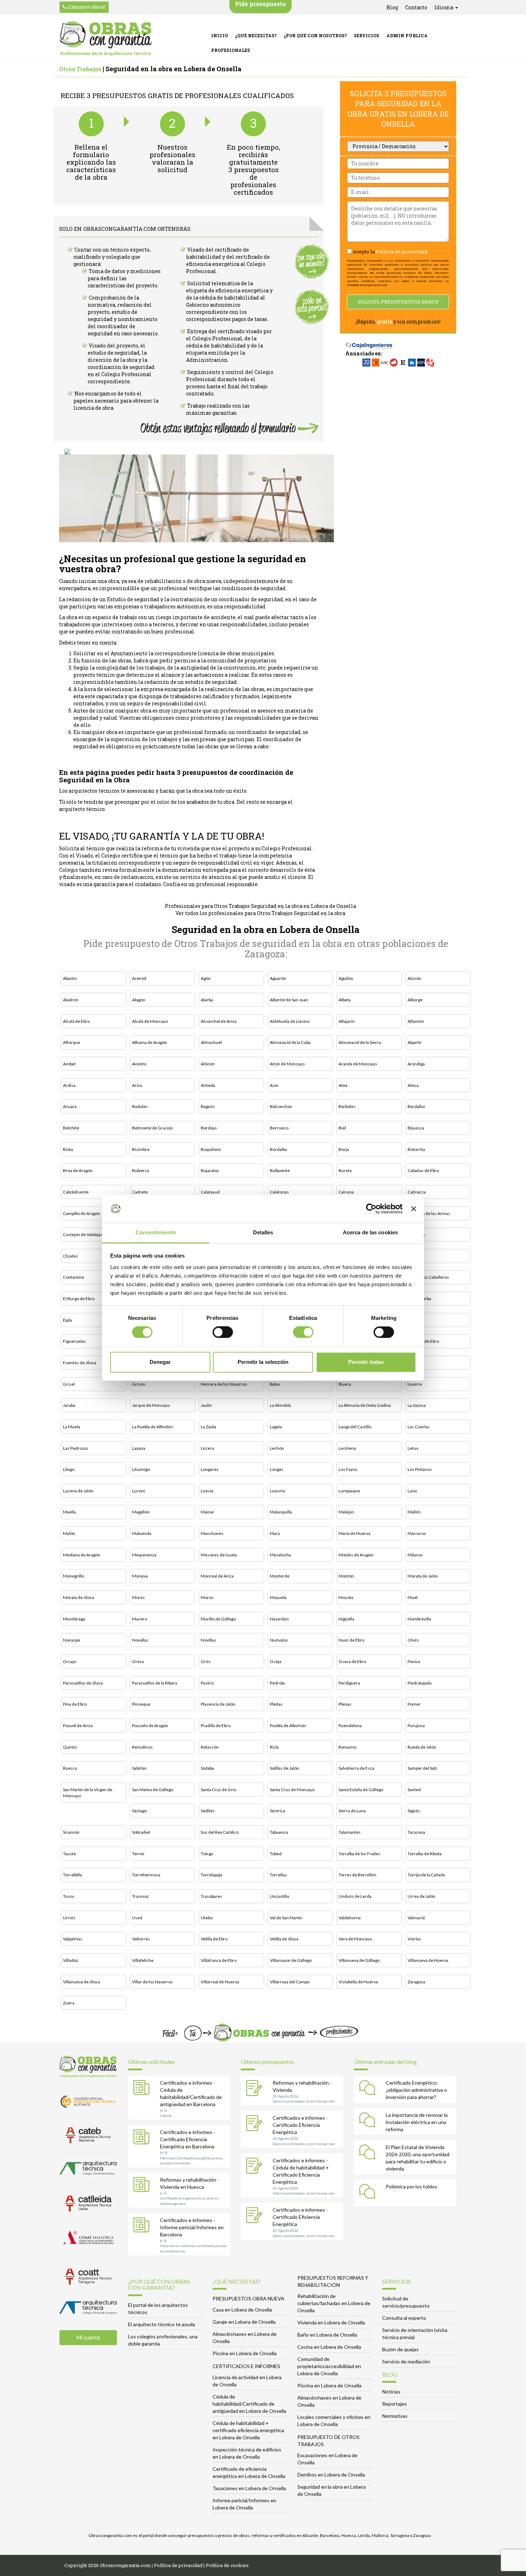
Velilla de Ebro (214, 1939)
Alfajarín (347, 1021)
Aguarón (278, 978)
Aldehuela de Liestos (290, 1021)
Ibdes (275, 1384)
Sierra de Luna (352, 1811)
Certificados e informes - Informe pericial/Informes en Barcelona (192, 2227)
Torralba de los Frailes (359, 1854)
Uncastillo (279, 1896)
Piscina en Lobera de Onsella (245, 2353)
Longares (210, 1469)
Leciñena (347, 1448)
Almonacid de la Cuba (290, 1042)
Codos (414, 1256)
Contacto (416, 7)
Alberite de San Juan (289, 1000)
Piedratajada (420, 1683)
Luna (412, 1491)
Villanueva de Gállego (359, 1960)
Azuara (70, 1106)
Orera (138, 1661)
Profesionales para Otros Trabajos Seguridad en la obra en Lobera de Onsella (260, 906)
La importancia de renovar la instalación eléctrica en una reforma (417, 2122)
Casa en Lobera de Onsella (242, 2310)
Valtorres (141, 1939)
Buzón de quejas (400, 2349)
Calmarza (417, 1192)
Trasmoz (140, 1896)
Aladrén (71, 1000)
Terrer (138, 1854)
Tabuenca (279, 1832)
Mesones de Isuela (219, 1555)
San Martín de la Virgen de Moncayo (88, 1793)
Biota (68, 1149)
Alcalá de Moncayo (150, 1021)
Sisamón (71, 1832)
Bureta (345, 1170)
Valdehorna (350, 1918)
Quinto (70, 1747)
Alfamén (416, 1021)
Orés (206, 1661)
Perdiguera (349, 1683)
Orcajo (70, 1661)
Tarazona (416, 1832)
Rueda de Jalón (422, 1747)
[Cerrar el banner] (414, 1209)
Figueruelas (74, 1341)
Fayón (413, 1320)
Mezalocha (280, 1555)
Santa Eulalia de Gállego (361, 1790)
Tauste (69, 1854)
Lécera (207, 1448)
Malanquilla (281, 1512)
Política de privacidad (402, 252)
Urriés (69, 1918)
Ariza (137, 1085)
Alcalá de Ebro (76, 1021)
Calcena (346, 1192)
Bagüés (208, 1106)
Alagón (139, 1000)
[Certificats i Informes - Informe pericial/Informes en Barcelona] (143, 2226)
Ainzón (414, 978)
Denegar (160, 1362)
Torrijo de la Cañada (426, 1875)
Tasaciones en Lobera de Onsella (249, 2488)
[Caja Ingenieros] (369, 342)
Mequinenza (144, 1555)
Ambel (69, 1064)
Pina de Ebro (75, 1704)
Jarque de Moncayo (151, 1405)
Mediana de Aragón (82, 1555)
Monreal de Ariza (217, 1576)
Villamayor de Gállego (291, 1960)
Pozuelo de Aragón (150, 1726)
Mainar (208, 1512)
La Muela (72, 1427)
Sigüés (414, 1811)
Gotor (413, 1363)
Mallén (414, 1512)
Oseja (276, 1661)
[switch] (223, 1332)
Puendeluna (350, 1726)
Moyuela (278, 1597)
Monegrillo (74, 1576)
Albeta (345, 1000)
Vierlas (414, 1939)
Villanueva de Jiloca (82, 1982)
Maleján (346, 1512)
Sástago (139, 1811)
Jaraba (69, 1405)
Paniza (414, 1661)
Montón (346, 1576)
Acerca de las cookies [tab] (370, 1232)
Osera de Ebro (352, 1661)
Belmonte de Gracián (152, 1128)
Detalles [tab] (263, 1232)
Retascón (210, 1747)
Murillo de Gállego (218, 1619)
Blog (392, 7)
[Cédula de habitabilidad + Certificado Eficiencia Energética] (256, 2167)
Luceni (138, 1491)
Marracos (417, 1533)
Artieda (208, 1085)
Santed (414, 1790)
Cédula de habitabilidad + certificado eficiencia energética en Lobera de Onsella (248, 2430)
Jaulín (206, 1405)
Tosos (69, 1896)
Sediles (208, 1811)
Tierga (207, 1854)
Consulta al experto (404, 2318)
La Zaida (208, 1427)
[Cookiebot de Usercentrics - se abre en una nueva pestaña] (371, 1209)
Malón (69, 1533)
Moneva (140, 1576)
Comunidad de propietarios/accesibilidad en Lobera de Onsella (329, 2366)
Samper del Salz (422, 1768)
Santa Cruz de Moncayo (292, 1790)
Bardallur (417, 1106)
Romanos (348, 1747)
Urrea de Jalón (422, 1896)
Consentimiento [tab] (156, 1232)
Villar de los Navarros (152, 1982)
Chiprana (416, 1234)
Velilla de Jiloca (284, 1939)
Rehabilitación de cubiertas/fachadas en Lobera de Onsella (334, 2303)
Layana (139, 1448)
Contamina (74, 1277)
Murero (140, 1619)
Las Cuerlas (419, 1427)
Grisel (69, 1384)
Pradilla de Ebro (216, 1726)
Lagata (276, 1427)
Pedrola (277, 1683)
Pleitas (276, 1704)
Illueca (345, 1384)
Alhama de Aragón (150, 1042)
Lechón (277, 1448)
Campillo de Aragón (82, 1213)
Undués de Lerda (355, 1896)
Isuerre (415, 1384)
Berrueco (279, 1128)
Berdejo (209, 1128)
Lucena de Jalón (78, 1491)
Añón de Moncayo (287, 1064)
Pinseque (141, 1704)
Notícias (391, 2392)
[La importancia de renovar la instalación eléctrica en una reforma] (369, 2121)
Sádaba (207, 1768)
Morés (138, 1597)
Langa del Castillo (355, 1427)
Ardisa (69, 1085)
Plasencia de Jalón (218, 1704)
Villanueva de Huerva (428, 1960)
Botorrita (416, 1149)
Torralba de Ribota (425, 1854)
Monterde (280, 1576)
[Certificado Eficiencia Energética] (256, 2124)
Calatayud (210, 1192)
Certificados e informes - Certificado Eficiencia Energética (300, 2125)
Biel (342, 1128)
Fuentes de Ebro (423, 1341)
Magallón (141, 1512)
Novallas (140, 1640)
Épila (67, 1320)
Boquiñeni (211, 1149)
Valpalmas (73, 1939)
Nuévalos (279, 1640)
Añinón (208, 1064)
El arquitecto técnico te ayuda (162, 2324)
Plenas (345, 1704)
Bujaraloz (210, 1170)
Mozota (346, 1597)
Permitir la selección (263, 1362)
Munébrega (74, 1619)
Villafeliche (143, 1960)
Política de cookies (227, 2565)
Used (137, 1918)
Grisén (139, 1384)
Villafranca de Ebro (219, 1960)
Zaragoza (416, 1982)
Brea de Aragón (78, 1170)
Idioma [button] (444, 7)
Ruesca (70, 1768)
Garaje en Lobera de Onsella (244, 2322)
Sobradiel (141, 1832)
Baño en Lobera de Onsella (327, 2335)
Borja (344, 1149)
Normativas (395, 2416)
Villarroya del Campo (290, 1982)
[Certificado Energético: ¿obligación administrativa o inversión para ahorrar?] (369, 2089)
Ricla (274, 1747)
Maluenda (142, 1533)
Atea (343, 1085)
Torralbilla (72, 1875)
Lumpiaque (349, 1491)
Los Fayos (348, 1469)
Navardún (279, 1619)
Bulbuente (280, 1170)
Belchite (71, 1128)
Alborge (415, 1000)
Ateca (413, 1085)
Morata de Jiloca (79, 1597)
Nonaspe (72, 1640)
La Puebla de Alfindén (152, 1427)
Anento (139, 1064)
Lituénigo (141, 1469)
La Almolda (280, 1405)
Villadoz (71, 1960)
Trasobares (211, 1896)
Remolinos (142, 1747)
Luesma (277, 1491)
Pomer (414, 1704)
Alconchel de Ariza (219, 1021)
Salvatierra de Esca (356, 1768)
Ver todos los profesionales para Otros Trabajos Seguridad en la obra (260, 913)
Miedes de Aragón (356, 1555)
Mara (275, 1533)
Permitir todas (366, 1362)
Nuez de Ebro (351, 1640)
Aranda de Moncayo (358, 1064)
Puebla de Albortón (288, 1726)
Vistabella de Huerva (358, 1982)
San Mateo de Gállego (153, 1790)
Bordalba (278, 1149)
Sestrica (277, 1811)
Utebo (207, 1918)
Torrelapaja (211, 1875)
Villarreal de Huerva (220, 1982)
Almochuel (211, 1042)
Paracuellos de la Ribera (155, 1683)
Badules (140, 1106)
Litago (69, 1469)
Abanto (70, 978)
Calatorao (279, 1192)
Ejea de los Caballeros (428, 1277)
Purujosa (416, 1726)
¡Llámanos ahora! (86, 7)
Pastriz (207, 1683)
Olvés (413, 1640)
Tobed (276, 1854)
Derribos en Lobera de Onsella (331, 2475)
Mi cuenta (88, 2337)
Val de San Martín (286, 1918)
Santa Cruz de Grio (218, 1790)
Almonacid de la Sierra (360, 1042)
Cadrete (140, 1192)
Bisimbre (141, 1149)
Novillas (208, 1640)
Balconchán (281, 1106)
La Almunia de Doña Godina (365, 1405)
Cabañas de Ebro (423, 1170)
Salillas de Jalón (284, 1768)
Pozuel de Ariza (78, 1726)
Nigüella (346, 1619)
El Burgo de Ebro (79, 1299)
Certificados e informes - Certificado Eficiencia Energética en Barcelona (187, 2139)
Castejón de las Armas (429, 1213)
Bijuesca (416, 1128)
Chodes (70, 1256)
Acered (139, 978)
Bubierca (141, 1170)
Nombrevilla (419, 1619)
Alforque (72, 1042)
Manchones (212, 1533)
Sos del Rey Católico (220, 1832)
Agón (206, 978)
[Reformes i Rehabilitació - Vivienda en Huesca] (143, 2186)
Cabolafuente (76, 1192)
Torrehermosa (146, 1875)
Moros (207, 1597)
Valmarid (416, 1918)
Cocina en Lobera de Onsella (329, 2347)
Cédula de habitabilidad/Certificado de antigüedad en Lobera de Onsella (249, 2404)
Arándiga (416, 1064)
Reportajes (394, 2404)
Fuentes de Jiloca (80, 1363)
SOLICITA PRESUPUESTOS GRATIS (398, 302)
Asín (274, 1085)
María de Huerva (354, 1533)
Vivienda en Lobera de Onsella (331, 2322)
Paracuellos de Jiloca (83, 1683)
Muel (413, 1597)
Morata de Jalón (423, 1576)
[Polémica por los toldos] (369, 2193)
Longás (277, 1469)
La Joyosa (417, 1405)
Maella (69, 1512)
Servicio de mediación (406, 2361)
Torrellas (278, 1875)
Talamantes (350, 1832)
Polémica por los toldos (411, 2186)
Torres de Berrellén (357, 1875)
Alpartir (415, 1042)
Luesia (207, 1491)
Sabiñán (139, 1768)
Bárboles (347, 1106)
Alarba (207, 1000)
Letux (413, 1448)
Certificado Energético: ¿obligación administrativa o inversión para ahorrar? (416, 2090)
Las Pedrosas (76, 1448)
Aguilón (346, 978)
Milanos (415, 1555)
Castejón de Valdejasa (84, 1234)
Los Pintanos (420, 1469)
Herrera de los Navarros (224, 1384)
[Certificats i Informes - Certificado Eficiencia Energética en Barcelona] (143, 2138)
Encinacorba (419, 1299)
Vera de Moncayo (355, 1939)
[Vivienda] (256, 2089)
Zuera (69, 2003)
